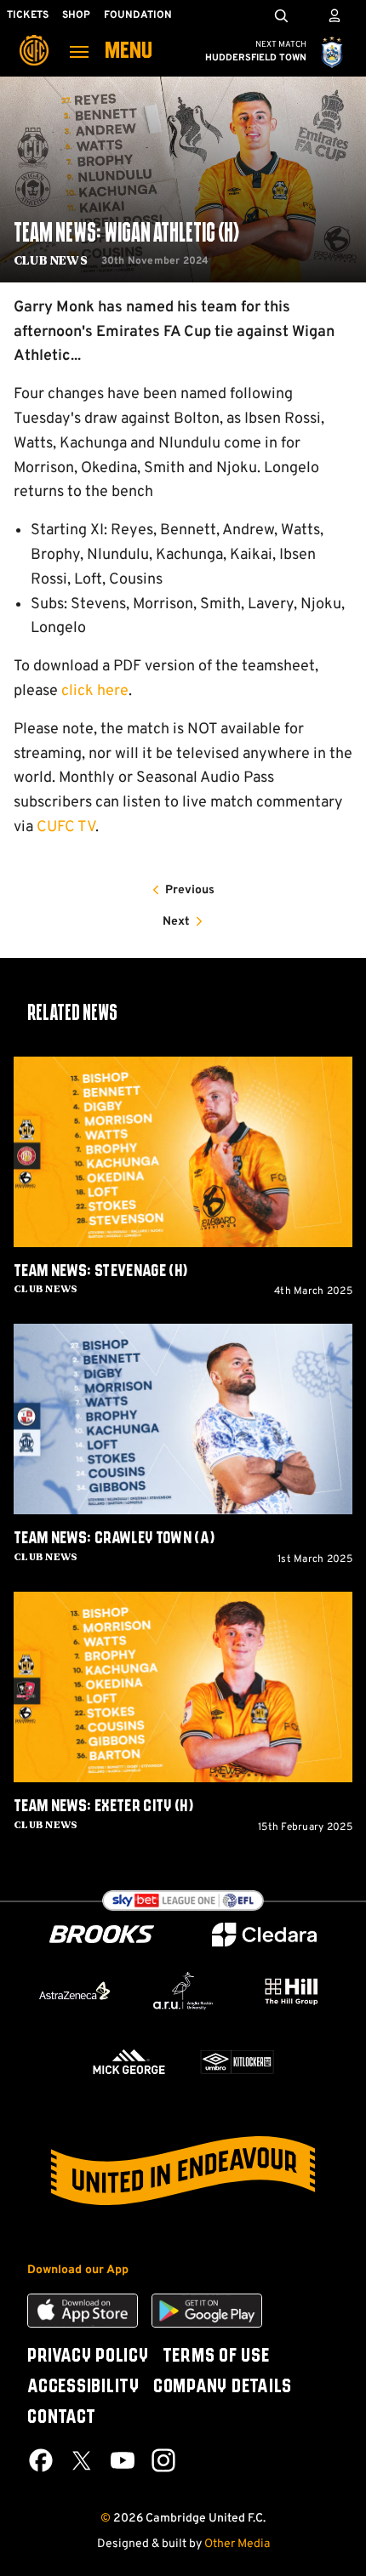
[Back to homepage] (34, 38)
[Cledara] (265, 1935)
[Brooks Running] (102, 1934)
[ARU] (183, 1991)
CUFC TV (66, 827)
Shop (76, 15)
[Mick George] (129, 2062)
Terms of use (216, 2357)
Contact (61, 2418)
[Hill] (292, 1991)
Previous (190, 890)
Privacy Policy (88, 2357)
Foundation (138, 15)
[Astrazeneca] (74, 1991)
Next (176, 922)
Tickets (28, 15)
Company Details (223, 2387)
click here (95, 691)
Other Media (237, 2544)
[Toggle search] (281, 15)
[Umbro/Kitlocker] (237, 2062)
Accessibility (83, 2387)
